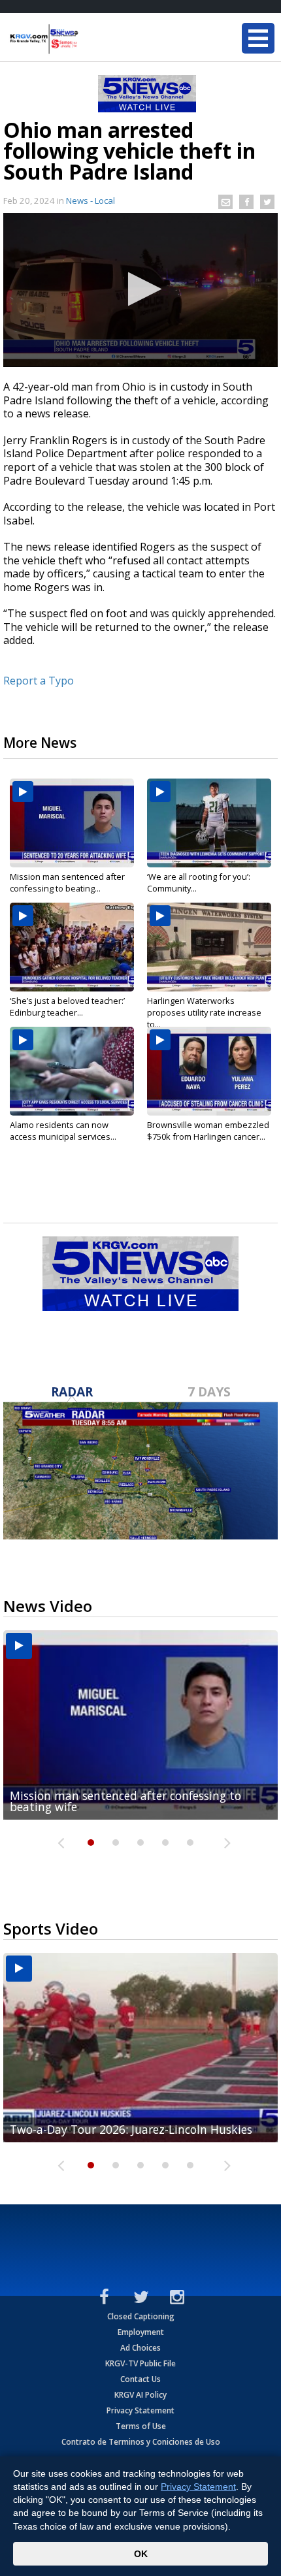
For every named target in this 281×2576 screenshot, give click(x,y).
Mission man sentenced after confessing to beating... (67, 882)
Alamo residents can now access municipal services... (63, 1131)
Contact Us (140, 2379)
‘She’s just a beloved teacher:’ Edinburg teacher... (67, 1006)
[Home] (88, 39)
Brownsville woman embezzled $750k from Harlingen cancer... (208, 1131)
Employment (141, 2332)
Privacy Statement (140, 2410)
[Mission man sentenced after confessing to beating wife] (72, 823)
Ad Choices (140, 2348)
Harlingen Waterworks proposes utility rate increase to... (204, 1012)
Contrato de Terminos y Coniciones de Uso (141, 2442)
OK (141, 2554)
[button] (141, 289)
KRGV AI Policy (140, 2395)
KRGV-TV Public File (140, 2363)
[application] (140, 290)
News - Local (91, 201)
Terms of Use (141, 2426)
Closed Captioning (141, 2316)
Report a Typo (39, 681)
